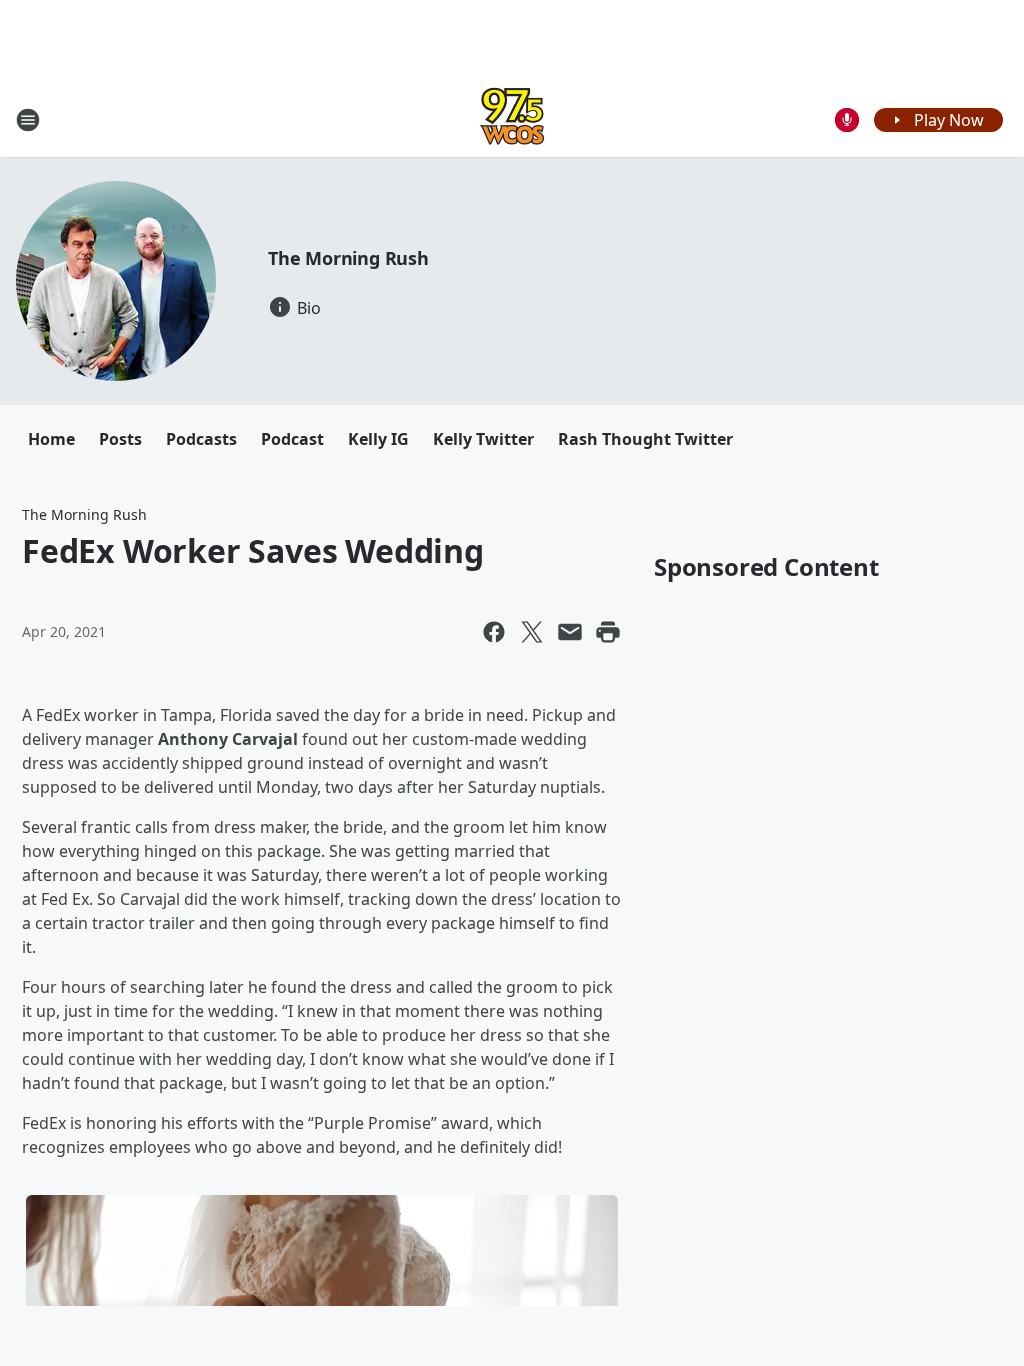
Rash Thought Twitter (645, 439)
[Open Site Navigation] (28, 120)
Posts (120, 439)
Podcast (292, 439)
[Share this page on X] (532, 632)
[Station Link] (512, 119)
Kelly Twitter (483, 439)
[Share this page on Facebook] (494, 632)
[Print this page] (608, 632)
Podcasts (201, 439)
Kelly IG (378, 439)
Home (51, 439)
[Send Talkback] (847, 120)
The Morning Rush (348, 258)
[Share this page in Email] (570, 632)
